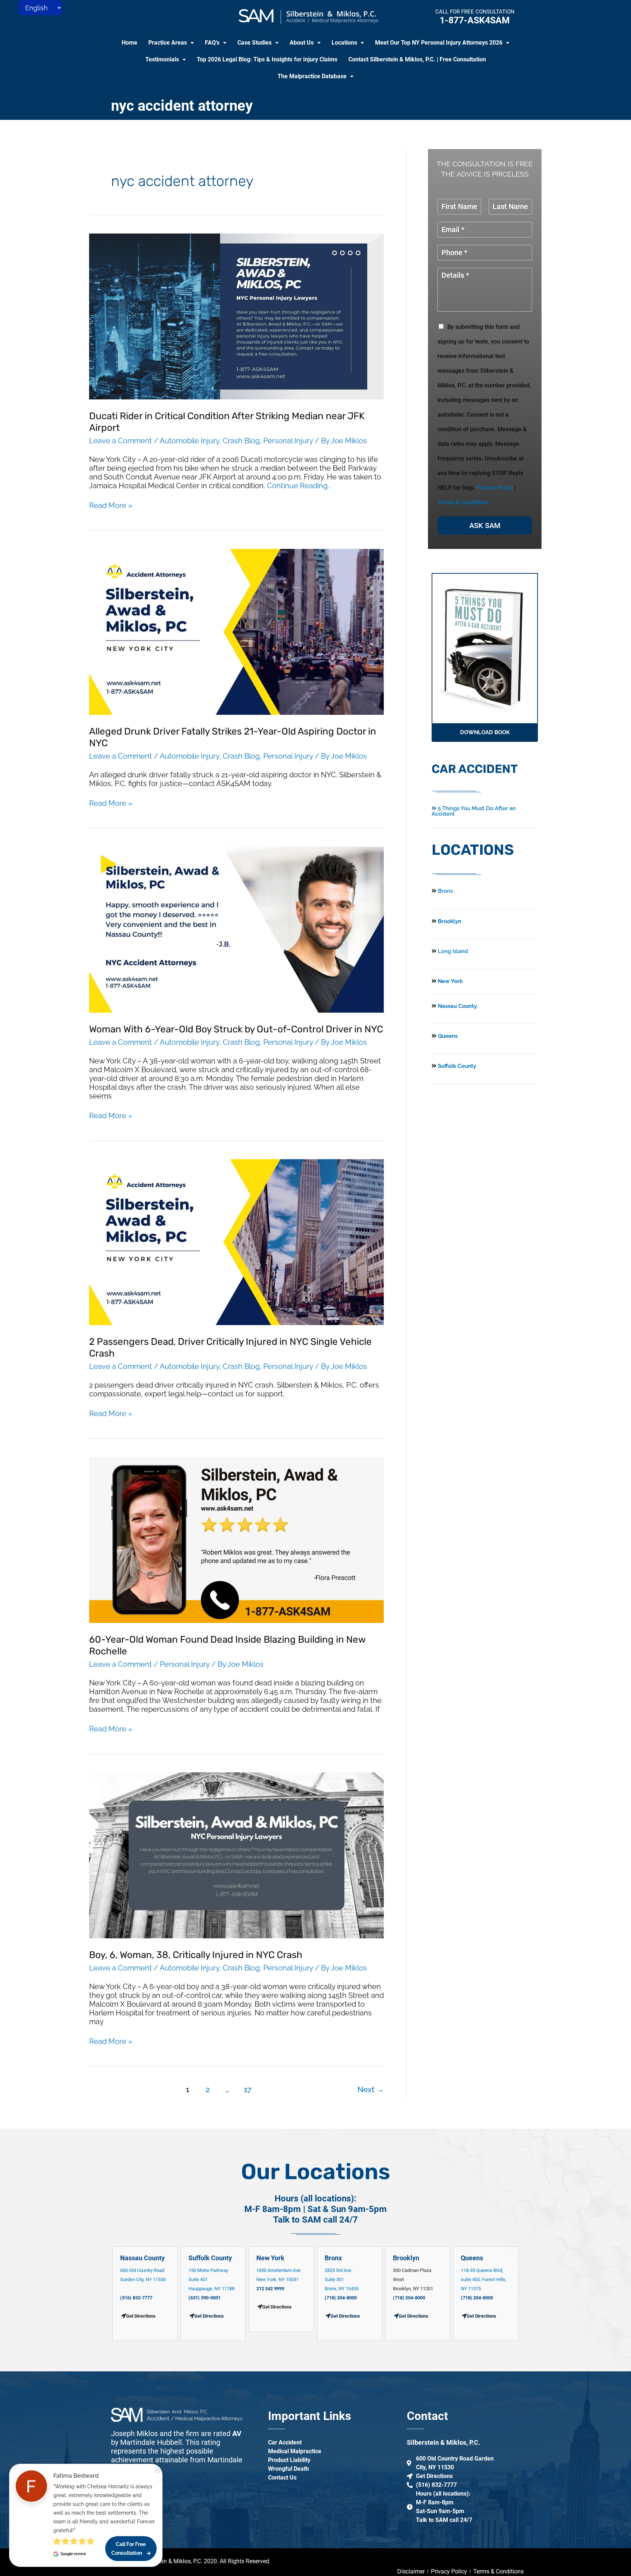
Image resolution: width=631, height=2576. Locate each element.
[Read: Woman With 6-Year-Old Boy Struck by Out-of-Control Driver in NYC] (236, 929)
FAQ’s (212, 43)
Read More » (111, 505)
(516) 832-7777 (136, 2298)
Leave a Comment (121, 441)
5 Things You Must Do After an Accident (474, 811)
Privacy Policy (495, 488)
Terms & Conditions (463, 502)
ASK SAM (485, 526)
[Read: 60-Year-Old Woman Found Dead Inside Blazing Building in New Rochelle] (236, 1539)
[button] (171, 43)
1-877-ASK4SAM (475, 20)
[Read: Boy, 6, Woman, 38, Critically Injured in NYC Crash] (236, 1855)
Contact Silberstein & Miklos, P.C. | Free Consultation (417, 59)
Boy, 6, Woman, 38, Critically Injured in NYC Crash (196, 1955)
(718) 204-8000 (341, 2298)
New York (450, 981)
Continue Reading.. (299, 486)
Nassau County (457, 1006)
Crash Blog (241, 441)
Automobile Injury (189, 441)
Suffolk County (456, 1066)
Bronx (445, 891)
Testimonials (162, 59)
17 (248, 2089)
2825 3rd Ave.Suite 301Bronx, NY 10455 (342, 2279)
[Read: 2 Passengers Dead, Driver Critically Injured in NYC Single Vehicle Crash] (236, 1241)
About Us (302, 43)
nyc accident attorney (182, 106)
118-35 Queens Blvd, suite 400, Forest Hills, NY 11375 (484, 2279)
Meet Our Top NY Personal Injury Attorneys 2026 (439, 43)
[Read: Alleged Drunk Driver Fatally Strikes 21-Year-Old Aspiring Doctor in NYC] (236, 631)
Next (371, 2089)
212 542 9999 (270, 2289)
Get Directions (209, 2316)
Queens (447, 1036)
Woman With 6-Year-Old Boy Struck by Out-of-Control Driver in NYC (236, 1029)
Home (129, 43)
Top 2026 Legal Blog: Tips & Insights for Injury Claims (267, 59)
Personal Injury (288, 441)
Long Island (453, 951)
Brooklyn (449, 921)
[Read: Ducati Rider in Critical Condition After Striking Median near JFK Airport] (236, 316)
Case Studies (255, 43)
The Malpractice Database (312, 76)
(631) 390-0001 (204, 2298)
